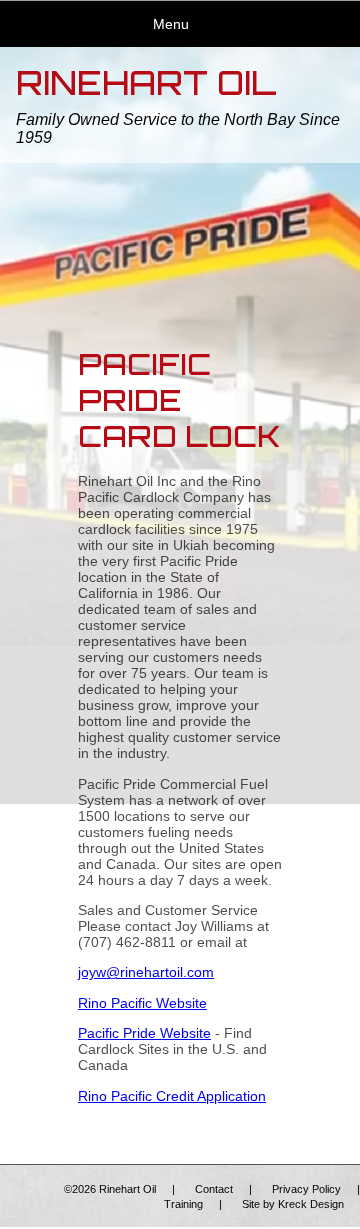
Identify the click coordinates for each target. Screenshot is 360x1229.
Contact (214, 1189)
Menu (171, 24)
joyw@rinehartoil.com (146, 972)
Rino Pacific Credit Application (172, 1096)
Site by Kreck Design (293, 1204)
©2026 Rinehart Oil (110, 1189)
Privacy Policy (306, 1189)
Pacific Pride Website (144, 1033)
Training (183, 1204)
